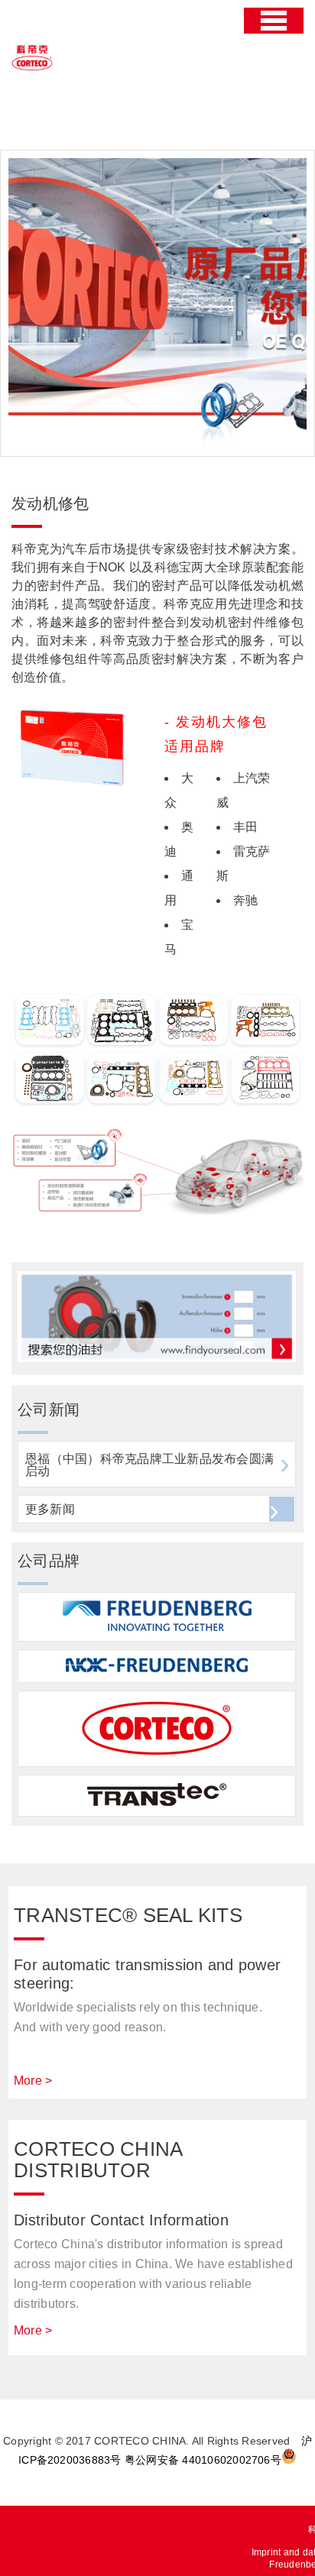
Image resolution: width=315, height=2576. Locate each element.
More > (33, 2081)
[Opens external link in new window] (157, 1358)
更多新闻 (50, 1509)
